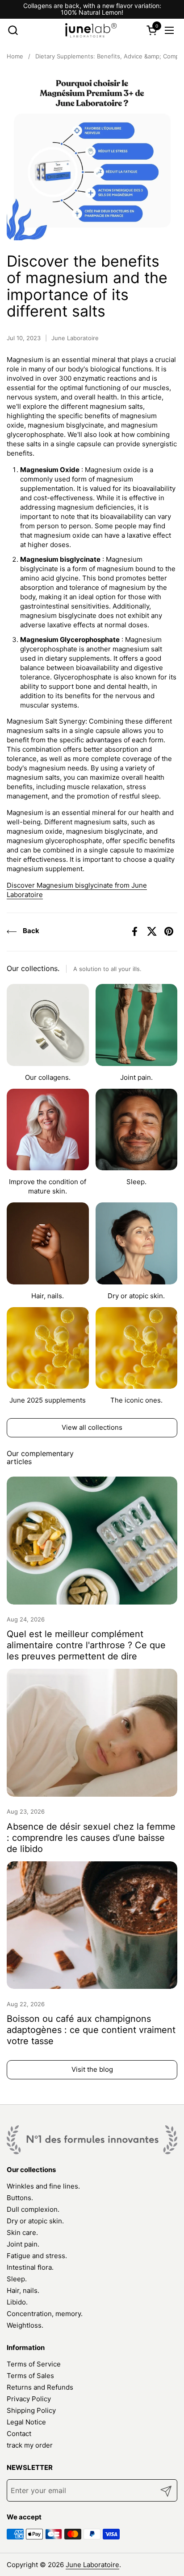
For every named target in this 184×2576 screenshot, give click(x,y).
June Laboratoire (92, 2565)
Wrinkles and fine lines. (43, 2186)
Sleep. (17, 2279)
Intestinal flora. (30, 2267)
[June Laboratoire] (91, 30)
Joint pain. (23, 2244)
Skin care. (22, 2232)
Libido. (17, 2302)
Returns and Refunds (40, 2387)
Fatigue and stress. (37, 2256)
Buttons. (20, 2198)
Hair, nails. (23, 2290)
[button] (13, 30)
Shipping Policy (31, 2410)
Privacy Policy (29, 2399)
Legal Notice (26, 2422)
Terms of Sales (30, 2376)
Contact (19, 2434)
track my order (30, 2445)
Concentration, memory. (45, 2314)
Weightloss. (25, 2325)
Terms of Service (34, 2364)
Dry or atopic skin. (35, 2221)
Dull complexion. (33, 2209)
